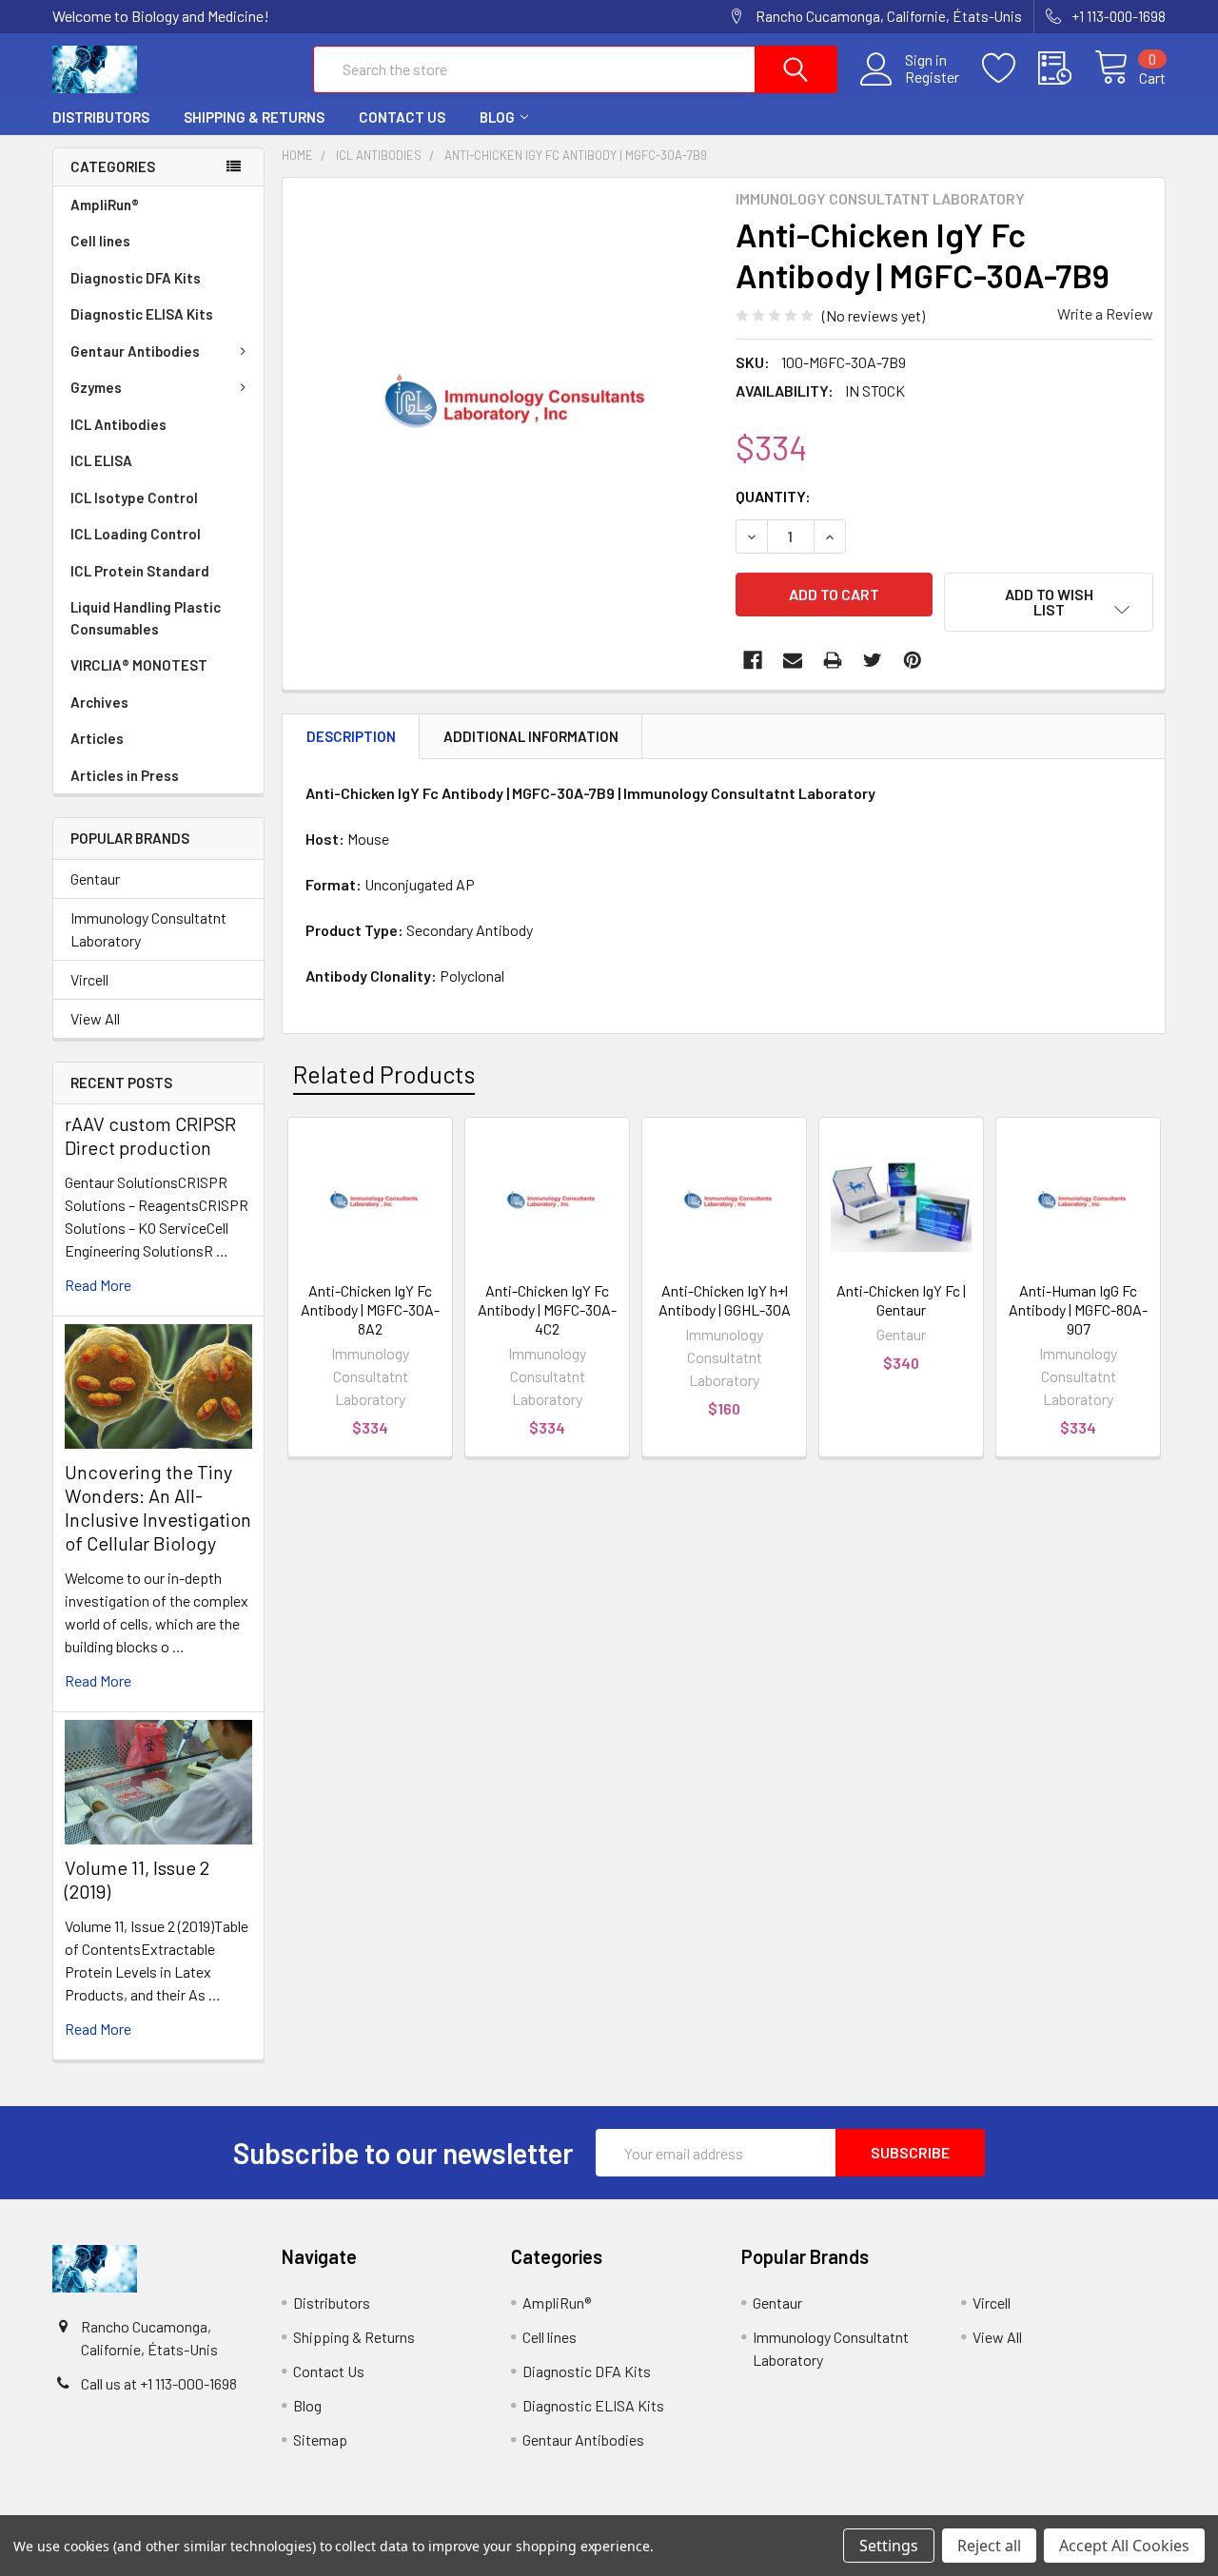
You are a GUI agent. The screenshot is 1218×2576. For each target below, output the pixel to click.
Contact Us (402, 117)
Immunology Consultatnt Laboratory (148, 929)
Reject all (989, 2546)
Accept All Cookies (1124, 2546)
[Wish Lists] (1010, 68)
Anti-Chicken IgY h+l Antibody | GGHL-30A (725, 1300)
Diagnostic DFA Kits (136, 278)
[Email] (793, 660)
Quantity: (773, 496)
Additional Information (531, 736)
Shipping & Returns (254, 117)
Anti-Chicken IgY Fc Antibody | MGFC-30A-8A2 (370, 1309)
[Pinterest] (913, 660)
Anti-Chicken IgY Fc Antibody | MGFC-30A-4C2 (547, 1309)
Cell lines (100, 241)
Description (351, 736)
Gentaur (95, 878)
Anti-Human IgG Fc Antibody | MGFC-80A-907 (1078, 1309)
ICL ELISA (101, 460)
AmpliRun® (105, 205)
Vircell (89, 979)
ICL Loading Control (136, 534)
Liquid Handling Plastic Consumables (146, 618)
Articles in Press (125, 775)
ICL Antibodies (118, 424)
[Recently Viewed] (1066, 68)
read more (98, 1285)
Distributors (101, 117)
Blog (497, 117)
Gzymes (96, 387)
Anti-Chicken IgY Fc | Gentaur (901, 1300)
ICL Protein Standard (140, 571)
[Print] (833, 660)
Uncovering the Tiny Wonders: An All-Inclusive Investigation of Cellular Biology (158, 1507)
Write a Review (1105, 313)
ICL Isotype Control (134, 498)
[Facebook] (753, 660)
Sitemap (320, 2439)
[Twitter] (873, 660)
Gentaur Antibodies (135, 351)
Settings (889, 2546)
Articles (97, 738)
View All (95, 1018)
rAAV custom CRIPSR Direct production (150, 1135)
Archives (99, 702)
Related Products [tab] (384, 1074)
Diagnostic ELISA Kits (142, 314)
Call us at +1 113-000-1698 (159, 2383)
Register (932, 77)
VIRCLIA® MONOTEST (139, 665)
